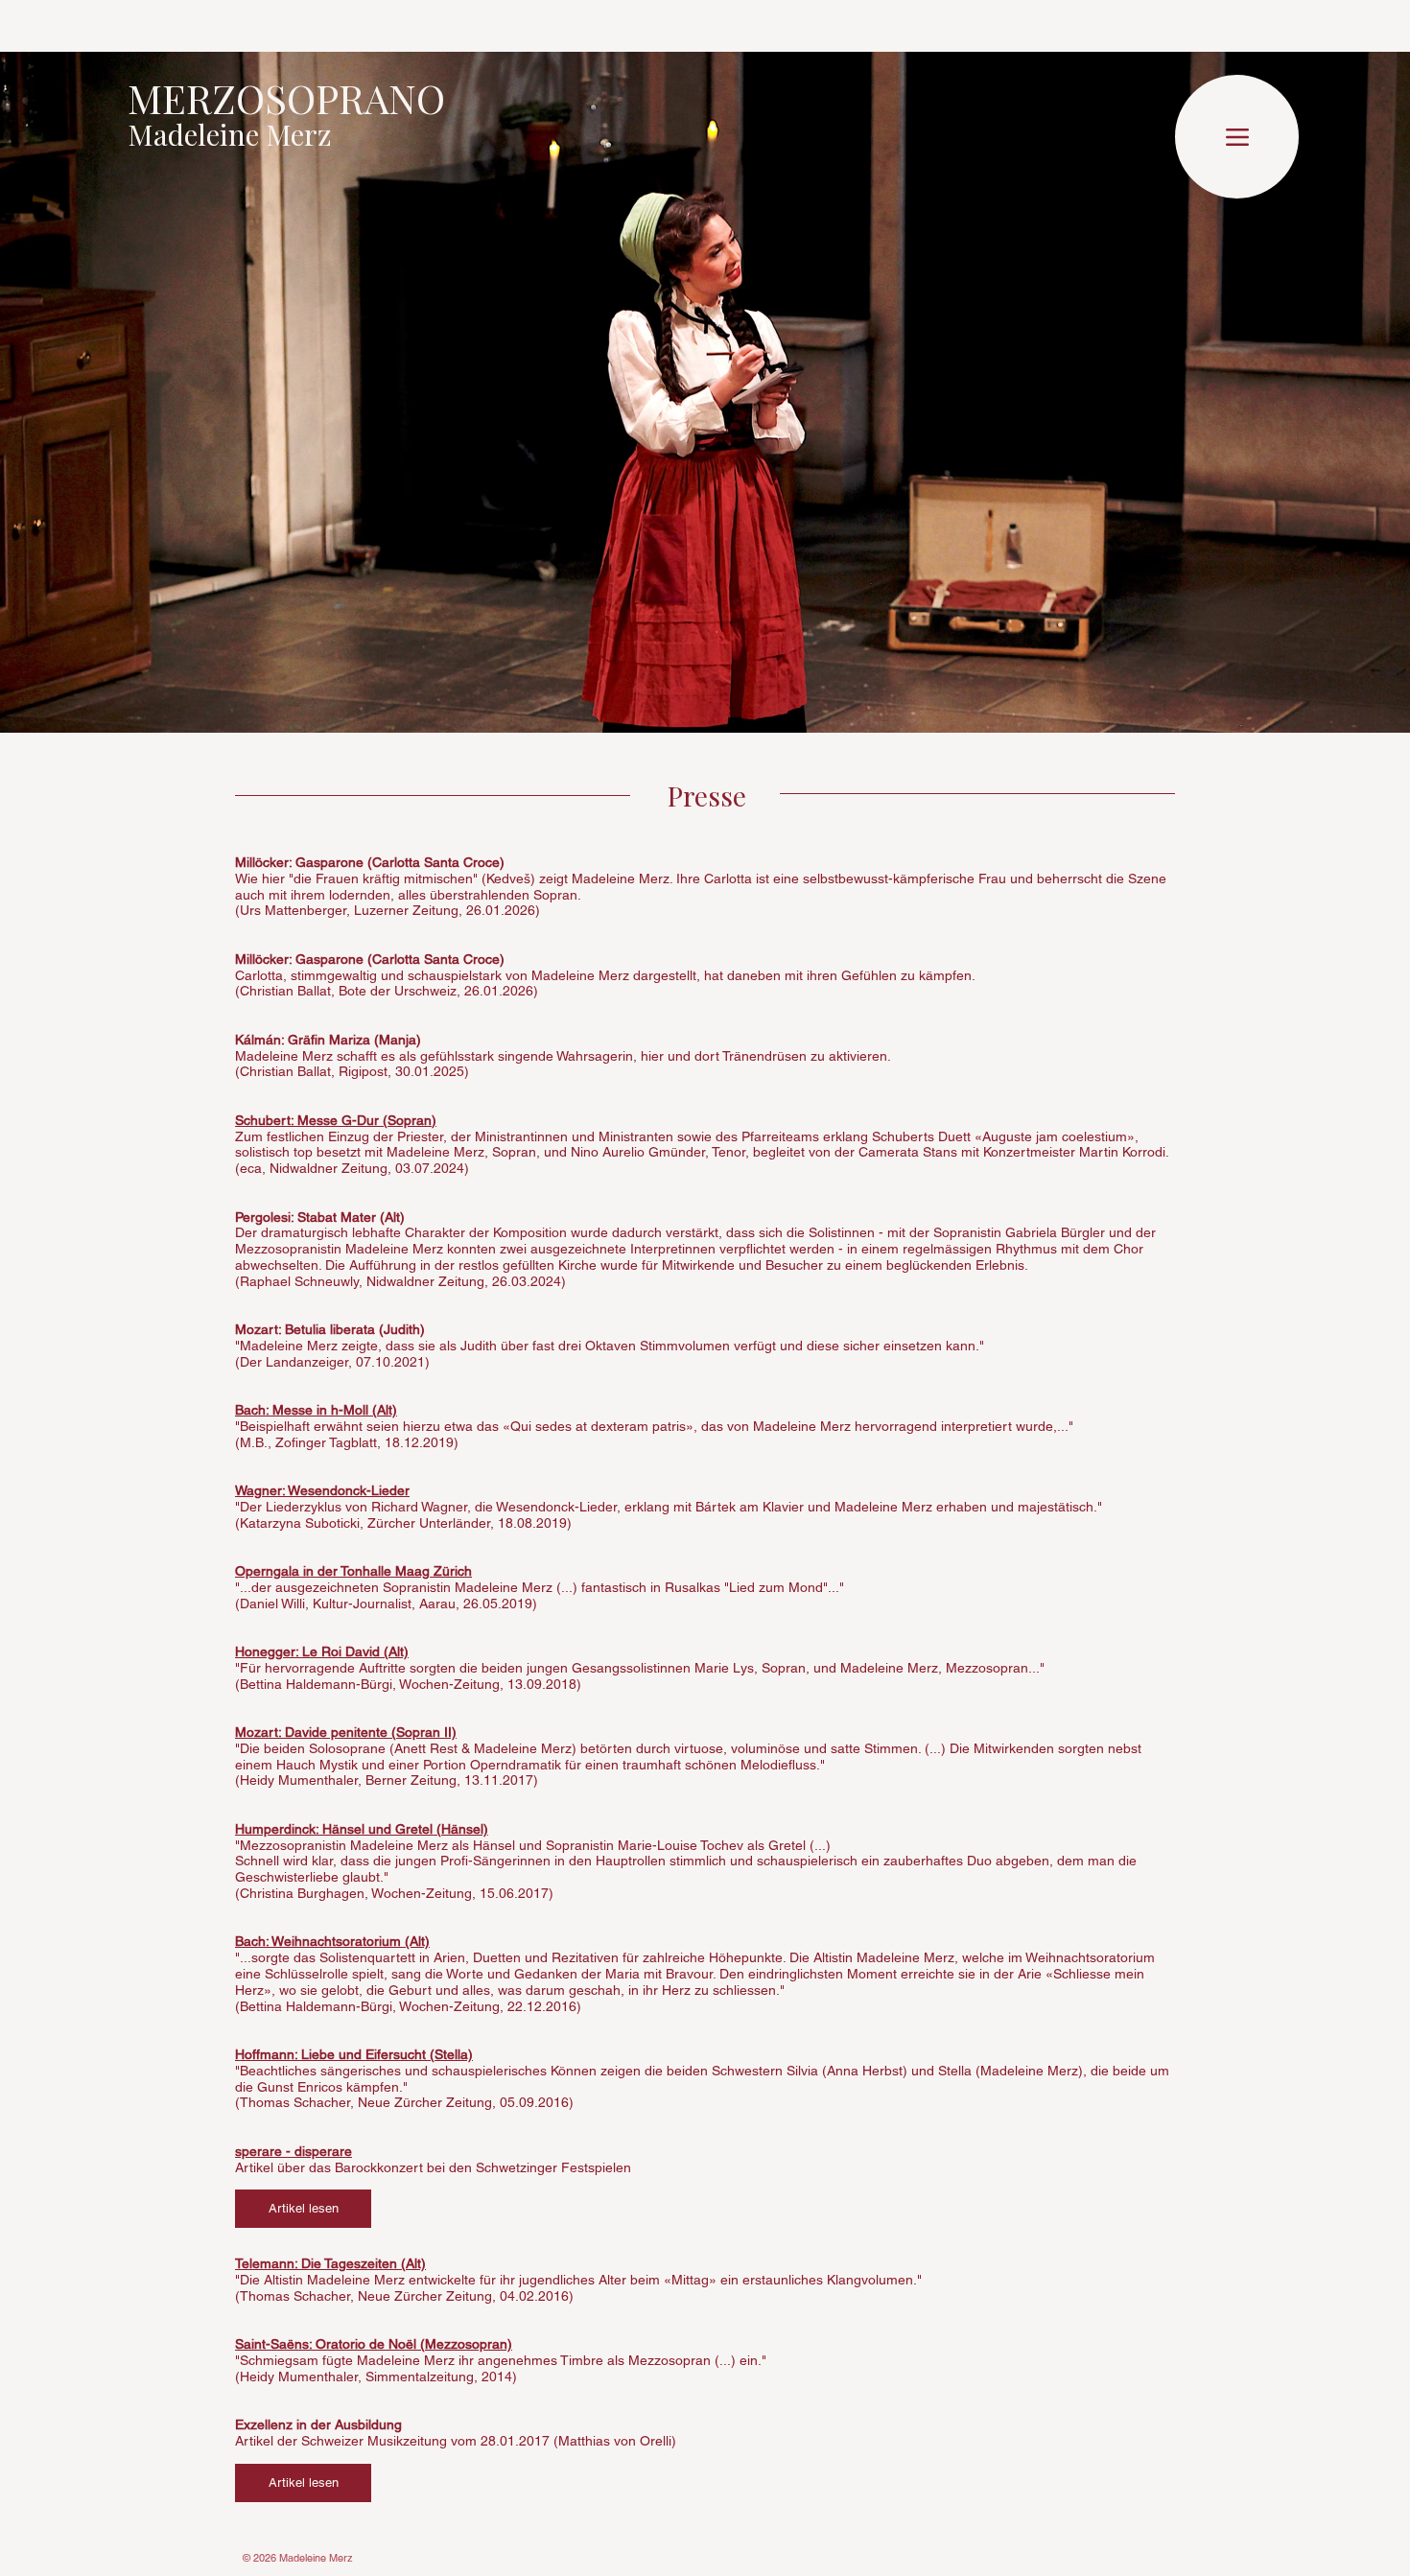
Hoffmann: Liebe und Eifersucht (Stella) (354, 2054)
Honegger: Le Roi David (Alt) (322, 1651)
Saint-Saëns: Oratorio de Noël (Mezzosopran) (374, 2344)
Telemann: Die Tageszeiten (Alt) (330, 2263)
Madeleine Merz (230, 134)
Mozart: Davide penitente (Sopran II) (346, 1732)
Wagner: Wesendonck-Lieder (322, 1490)
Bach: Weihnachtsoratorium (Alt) (332, 1941)
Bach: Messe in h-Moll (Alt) (316, 1410)
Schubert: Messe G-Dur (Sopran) (336, 1120)
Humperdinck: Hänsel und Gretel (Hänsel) (362, 1829)
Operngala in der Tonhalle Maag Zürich (353, 1571)
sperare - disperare (294, 2151)
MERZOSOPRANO (286, 98)
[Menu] (1237, 137)
